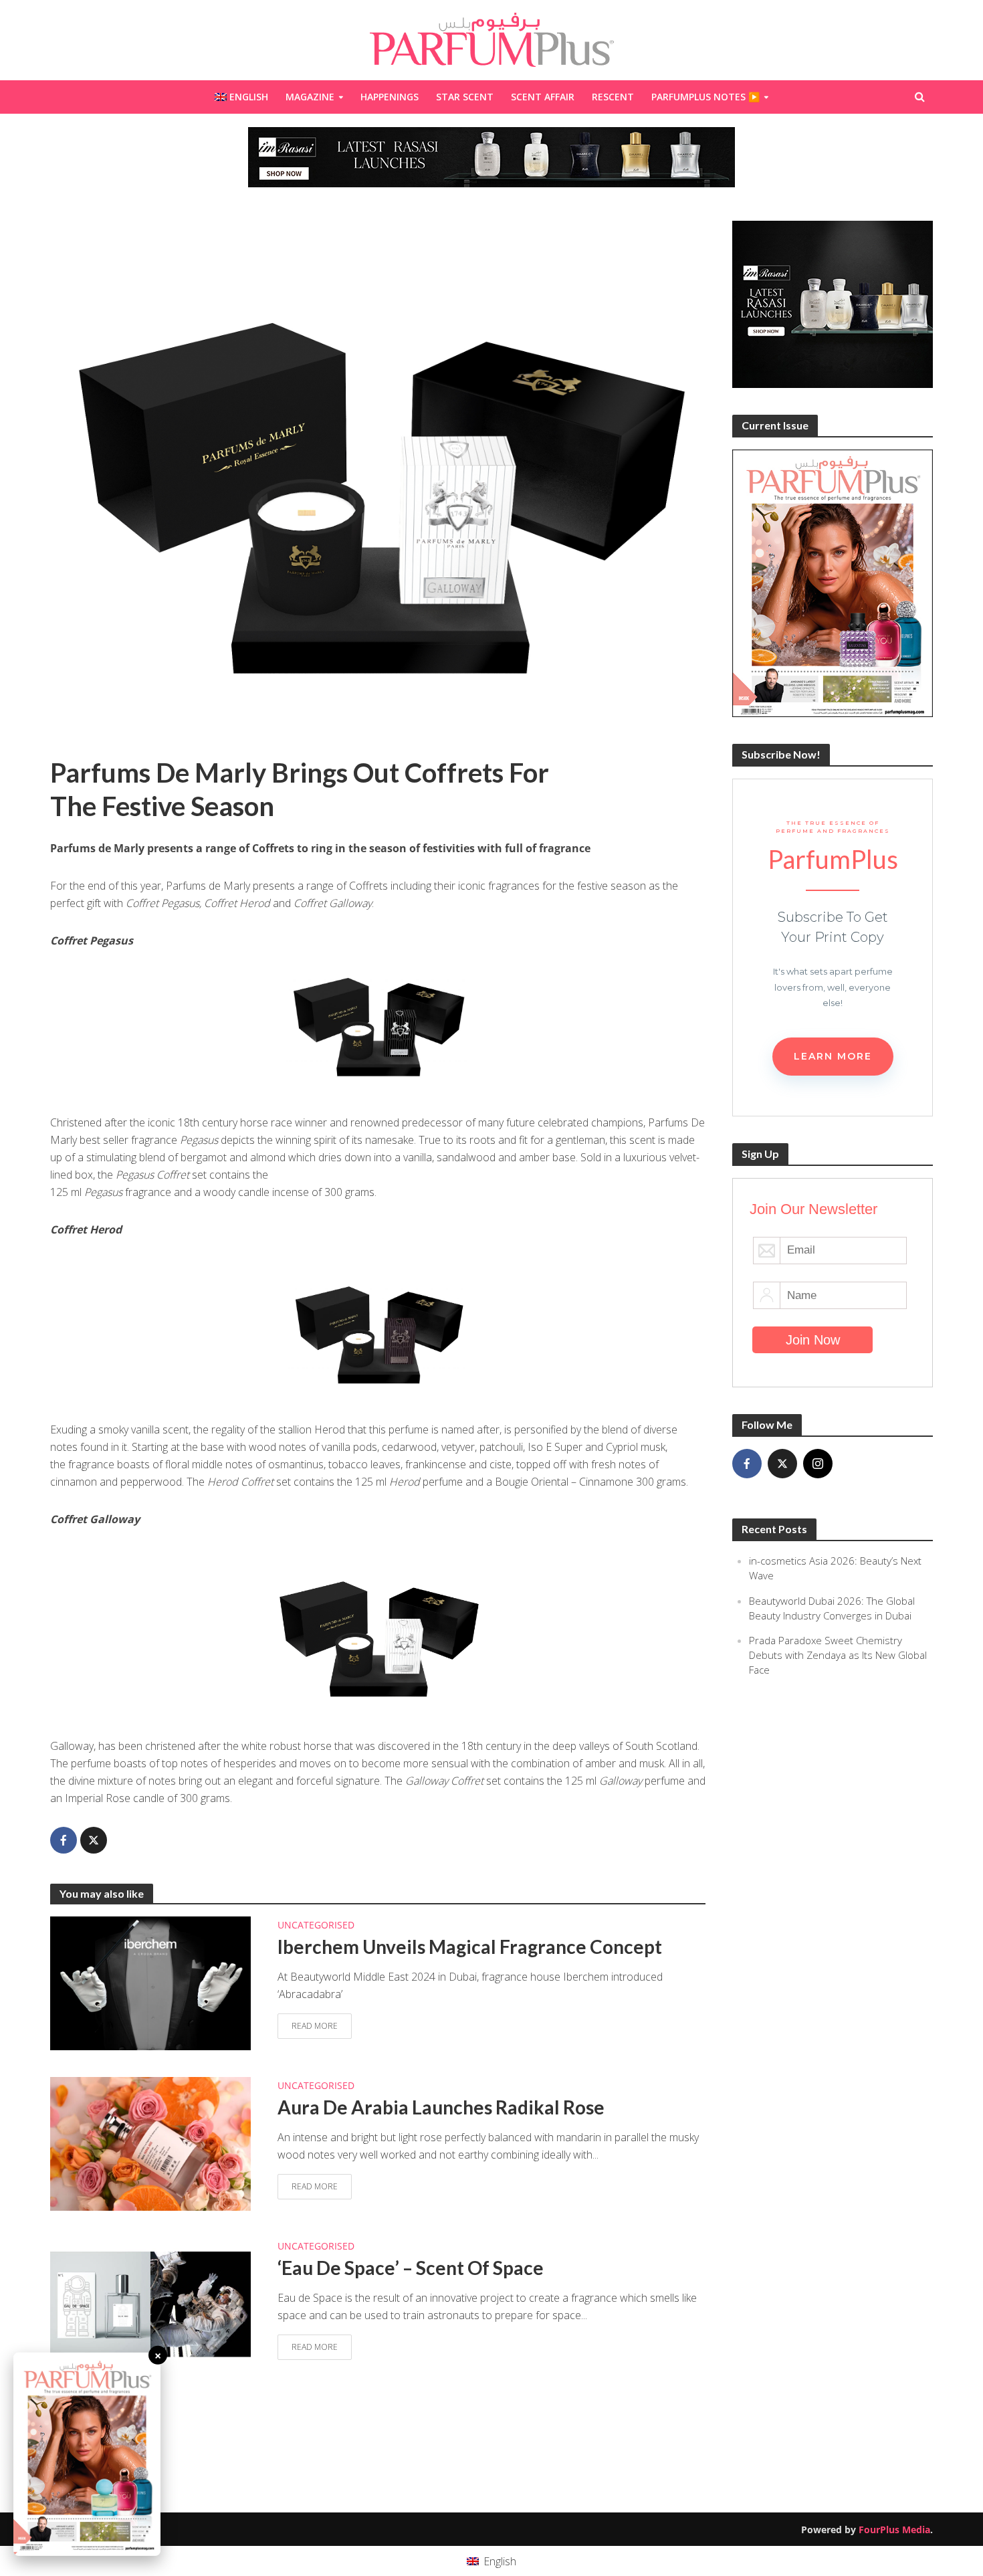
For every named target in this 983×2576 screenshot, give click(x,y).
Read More (315, 2026)
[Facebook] (747, 1464)
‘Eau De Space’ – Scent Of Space (411, 2268)
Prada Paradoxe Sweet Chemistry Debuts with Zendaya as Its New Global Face (838, 1655)
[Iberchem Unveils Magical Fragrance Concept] (150, 1982)
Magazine (310, 97)
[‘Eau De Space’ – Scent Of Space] (150, 2303)
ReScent (613, 97)
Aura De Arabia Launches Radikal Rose (441, 2107)
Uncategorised (316, 1925)
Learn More (833, 1056)
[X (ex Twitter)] (782, 1464)
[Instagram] (818, 1464)
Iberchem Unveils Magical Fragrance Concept (470, 1947)
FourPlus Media (894, 2530)
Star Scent (465, 97)
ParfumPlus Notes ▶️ (705, 97)
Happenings (390, 97)
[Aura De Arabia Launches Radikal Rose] (150, 2143)
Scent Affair (543, 97)
